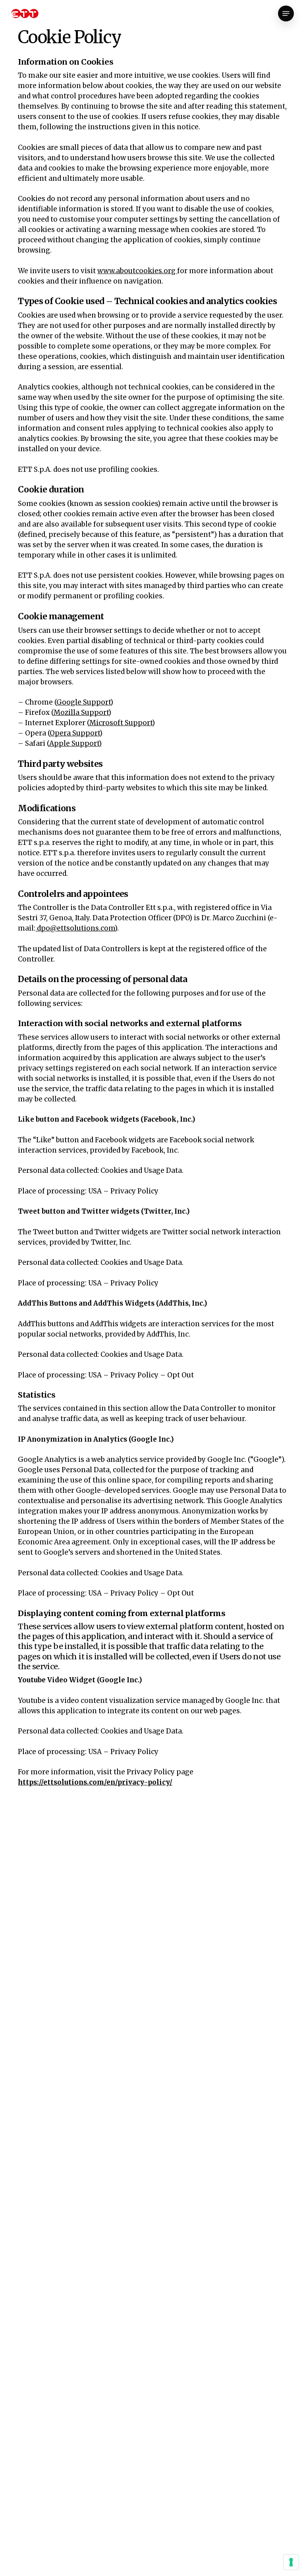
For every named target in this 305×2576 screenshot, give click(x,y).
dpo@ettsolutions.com (75, 928)
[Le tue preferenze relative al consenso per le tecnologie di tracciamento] (291, 2562)
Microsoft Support (121, 723)
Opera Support (75, 733)
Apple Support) (75, 743)
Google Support (83, 702)
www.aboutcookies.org (137, 271)
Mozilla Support (81, 712)
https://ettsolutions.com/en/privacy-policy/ (95, 1782)
